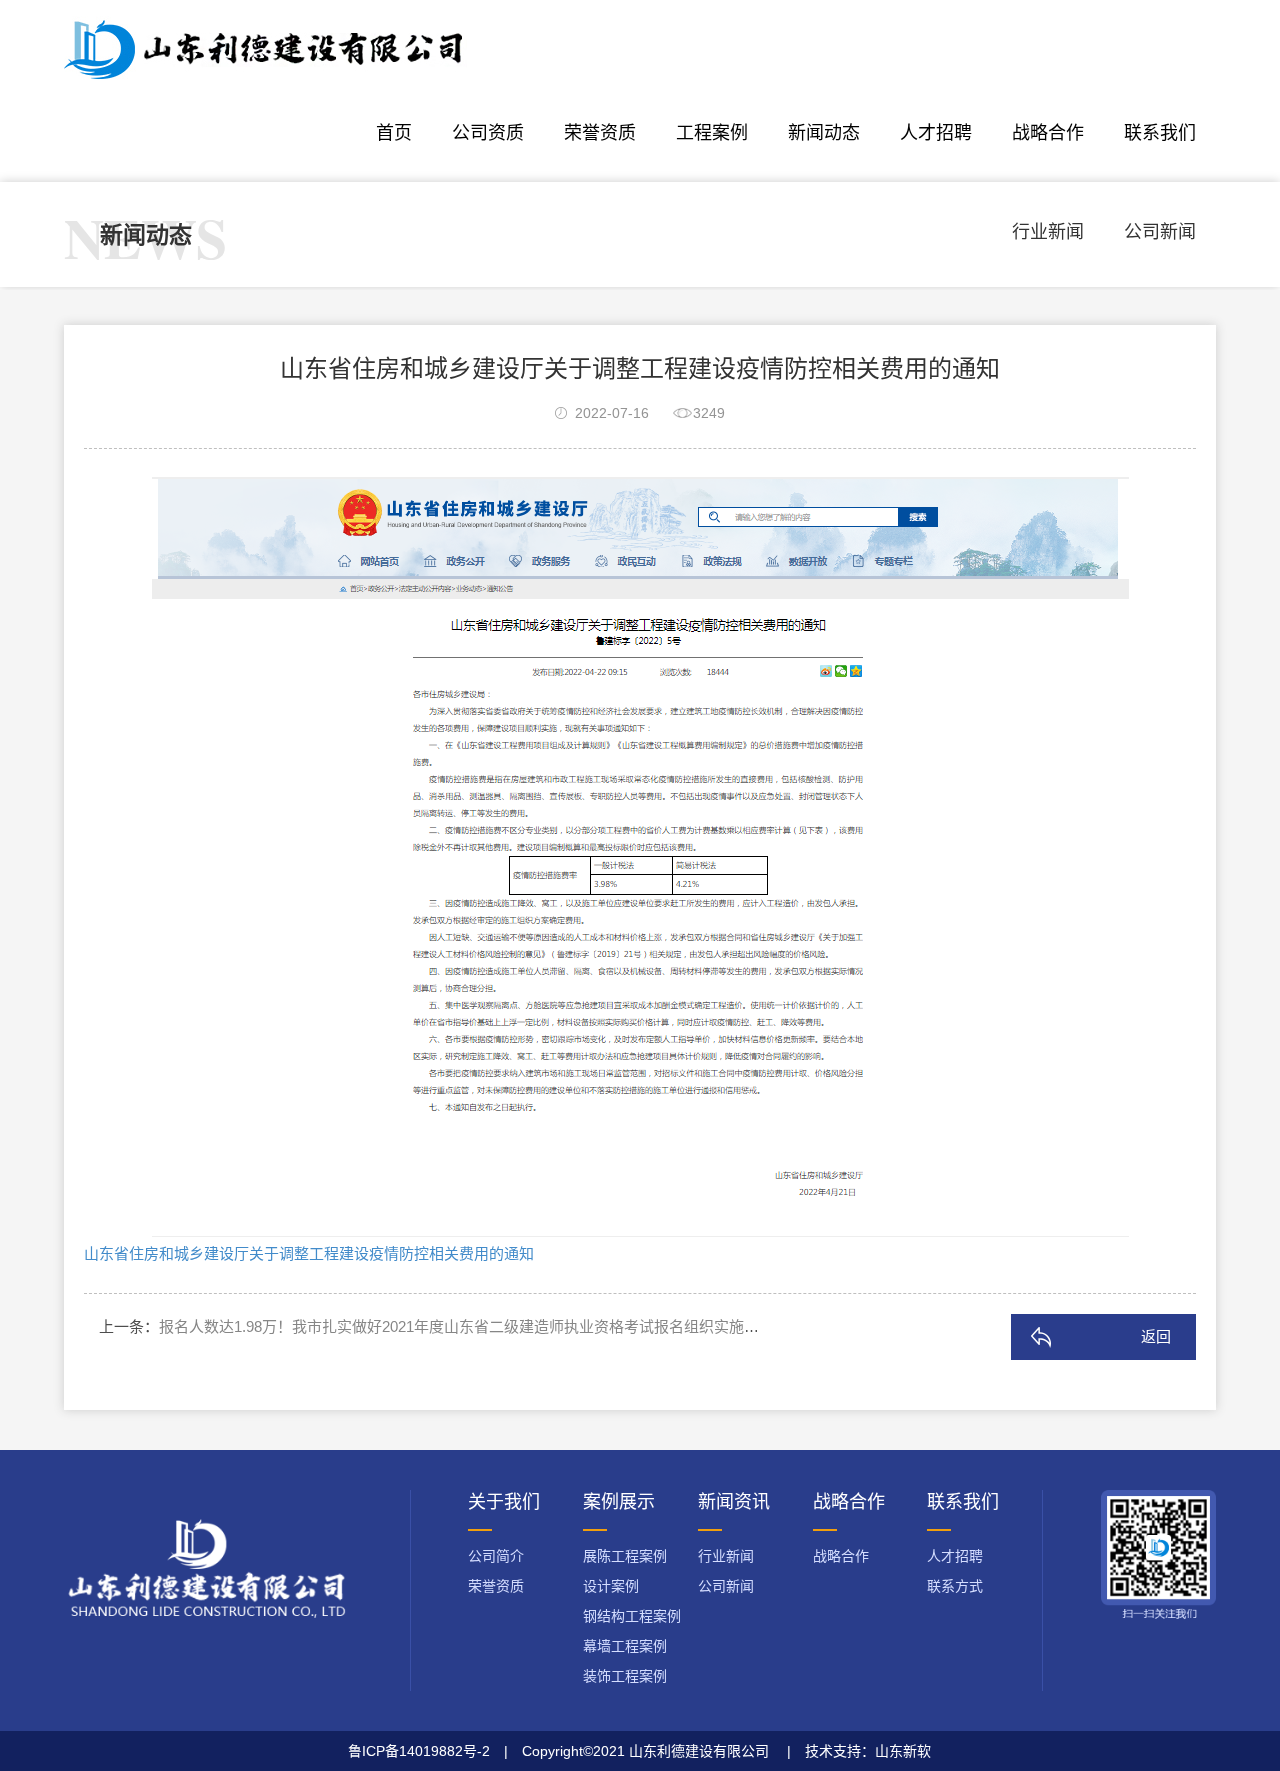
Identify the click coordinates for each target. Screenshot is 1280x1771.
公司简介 (496, 1556)
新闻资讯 (734, 1502)
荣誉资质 (600, 133)
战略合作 (1048, 133)
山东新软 (903, 1751)
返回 (1156, 1336)
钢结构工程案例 (632, 1616)
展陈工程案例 (625, 1556)
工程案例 (712, 133)
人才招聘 (936, 133)
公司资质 (488, 133)
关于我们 (504, 1502)
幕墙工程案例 (625, 1646)
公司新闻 (1160, 232)
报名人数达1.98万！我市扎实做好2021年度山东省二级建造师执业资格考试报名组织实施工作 (466, 1326)
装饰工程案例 (625, 1676)
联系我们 (1160, 133)
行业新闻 (1048, 232)
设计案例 (611, 1586)
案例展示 (619, 1502)
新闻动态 (824, 133)
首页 (394, 133)
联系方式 (955, 1586)
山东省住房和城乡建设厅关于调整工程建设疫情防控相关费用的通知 (309, 1253)
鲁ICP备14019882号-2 (419, 1751)
